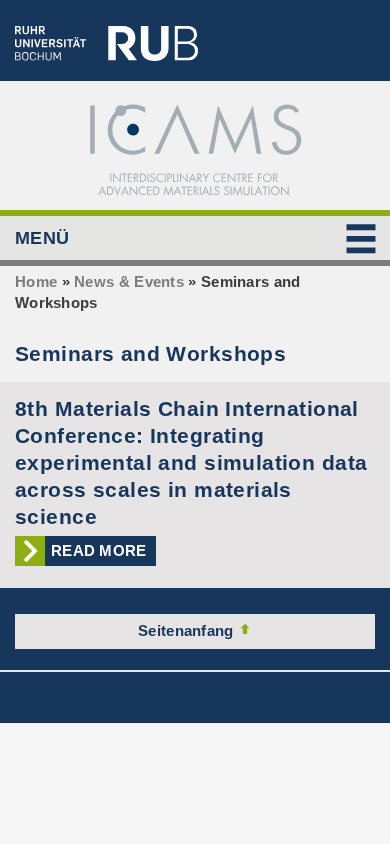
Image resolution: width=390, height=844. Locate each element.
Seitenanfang (188, 630)
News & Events (129, 281)
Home (36, 281)
